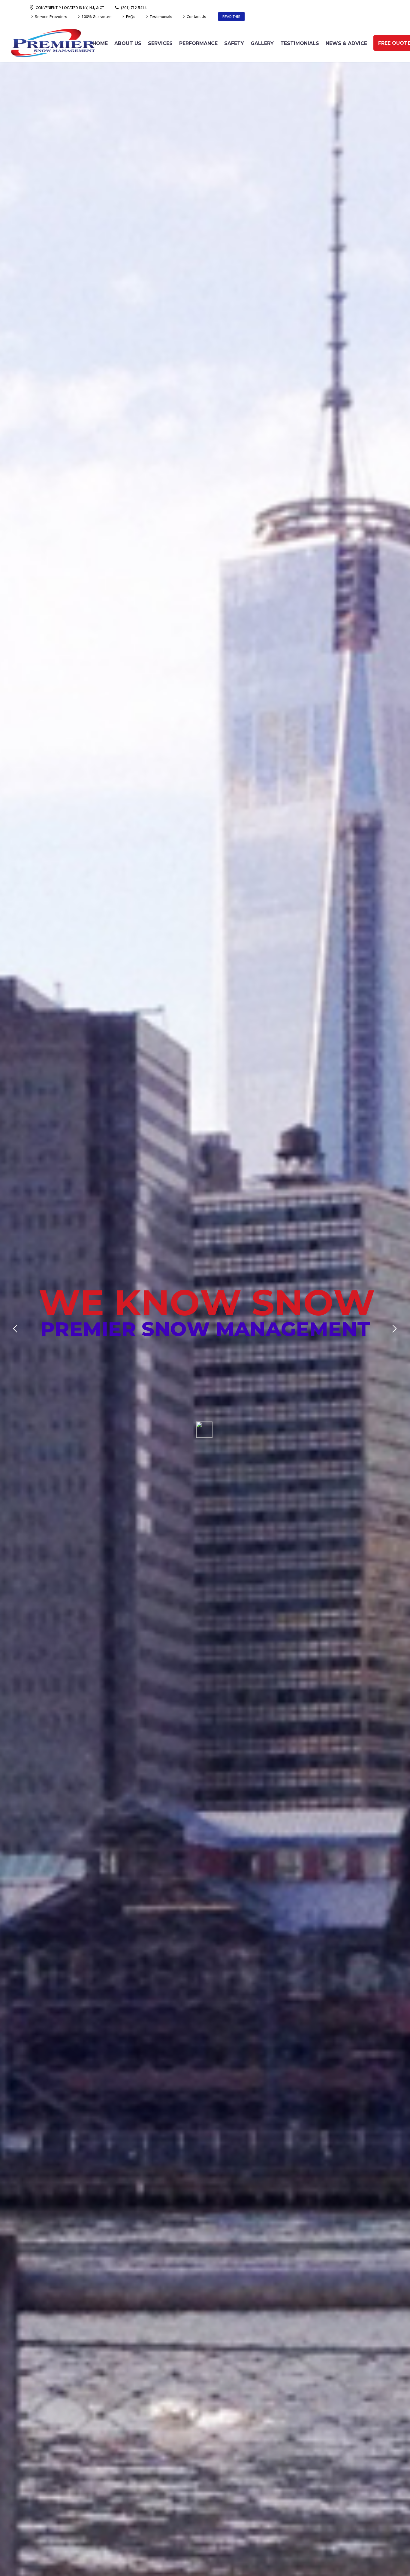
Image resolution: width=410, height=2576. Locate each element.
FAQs (131, 17)
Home (100, 43)
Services (160, 43)
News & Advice (346, 43)
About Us (128, 43)
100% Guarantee (97, 17)
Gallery (262, 43)
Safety (234, 43)
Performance (198, 43)
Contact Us (196, 17)
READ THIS (231, 17)
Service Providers (51, 17)
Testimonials (161, 17)
